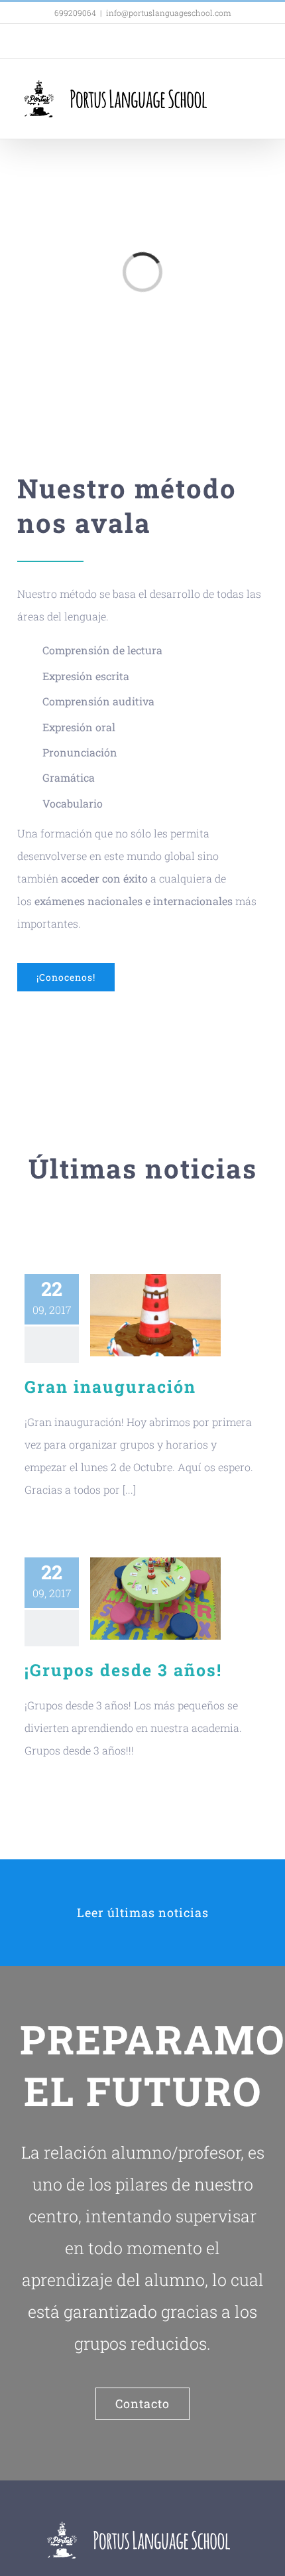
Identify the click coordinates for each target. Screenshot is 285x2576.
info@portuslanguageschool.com (169, 13)
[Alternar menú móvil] (260, 89)
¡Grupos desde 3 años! (123, 1670)
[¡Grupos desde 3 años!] (155, 1599)
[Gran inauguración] (155, 1315)
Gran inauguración (110, 1387)
